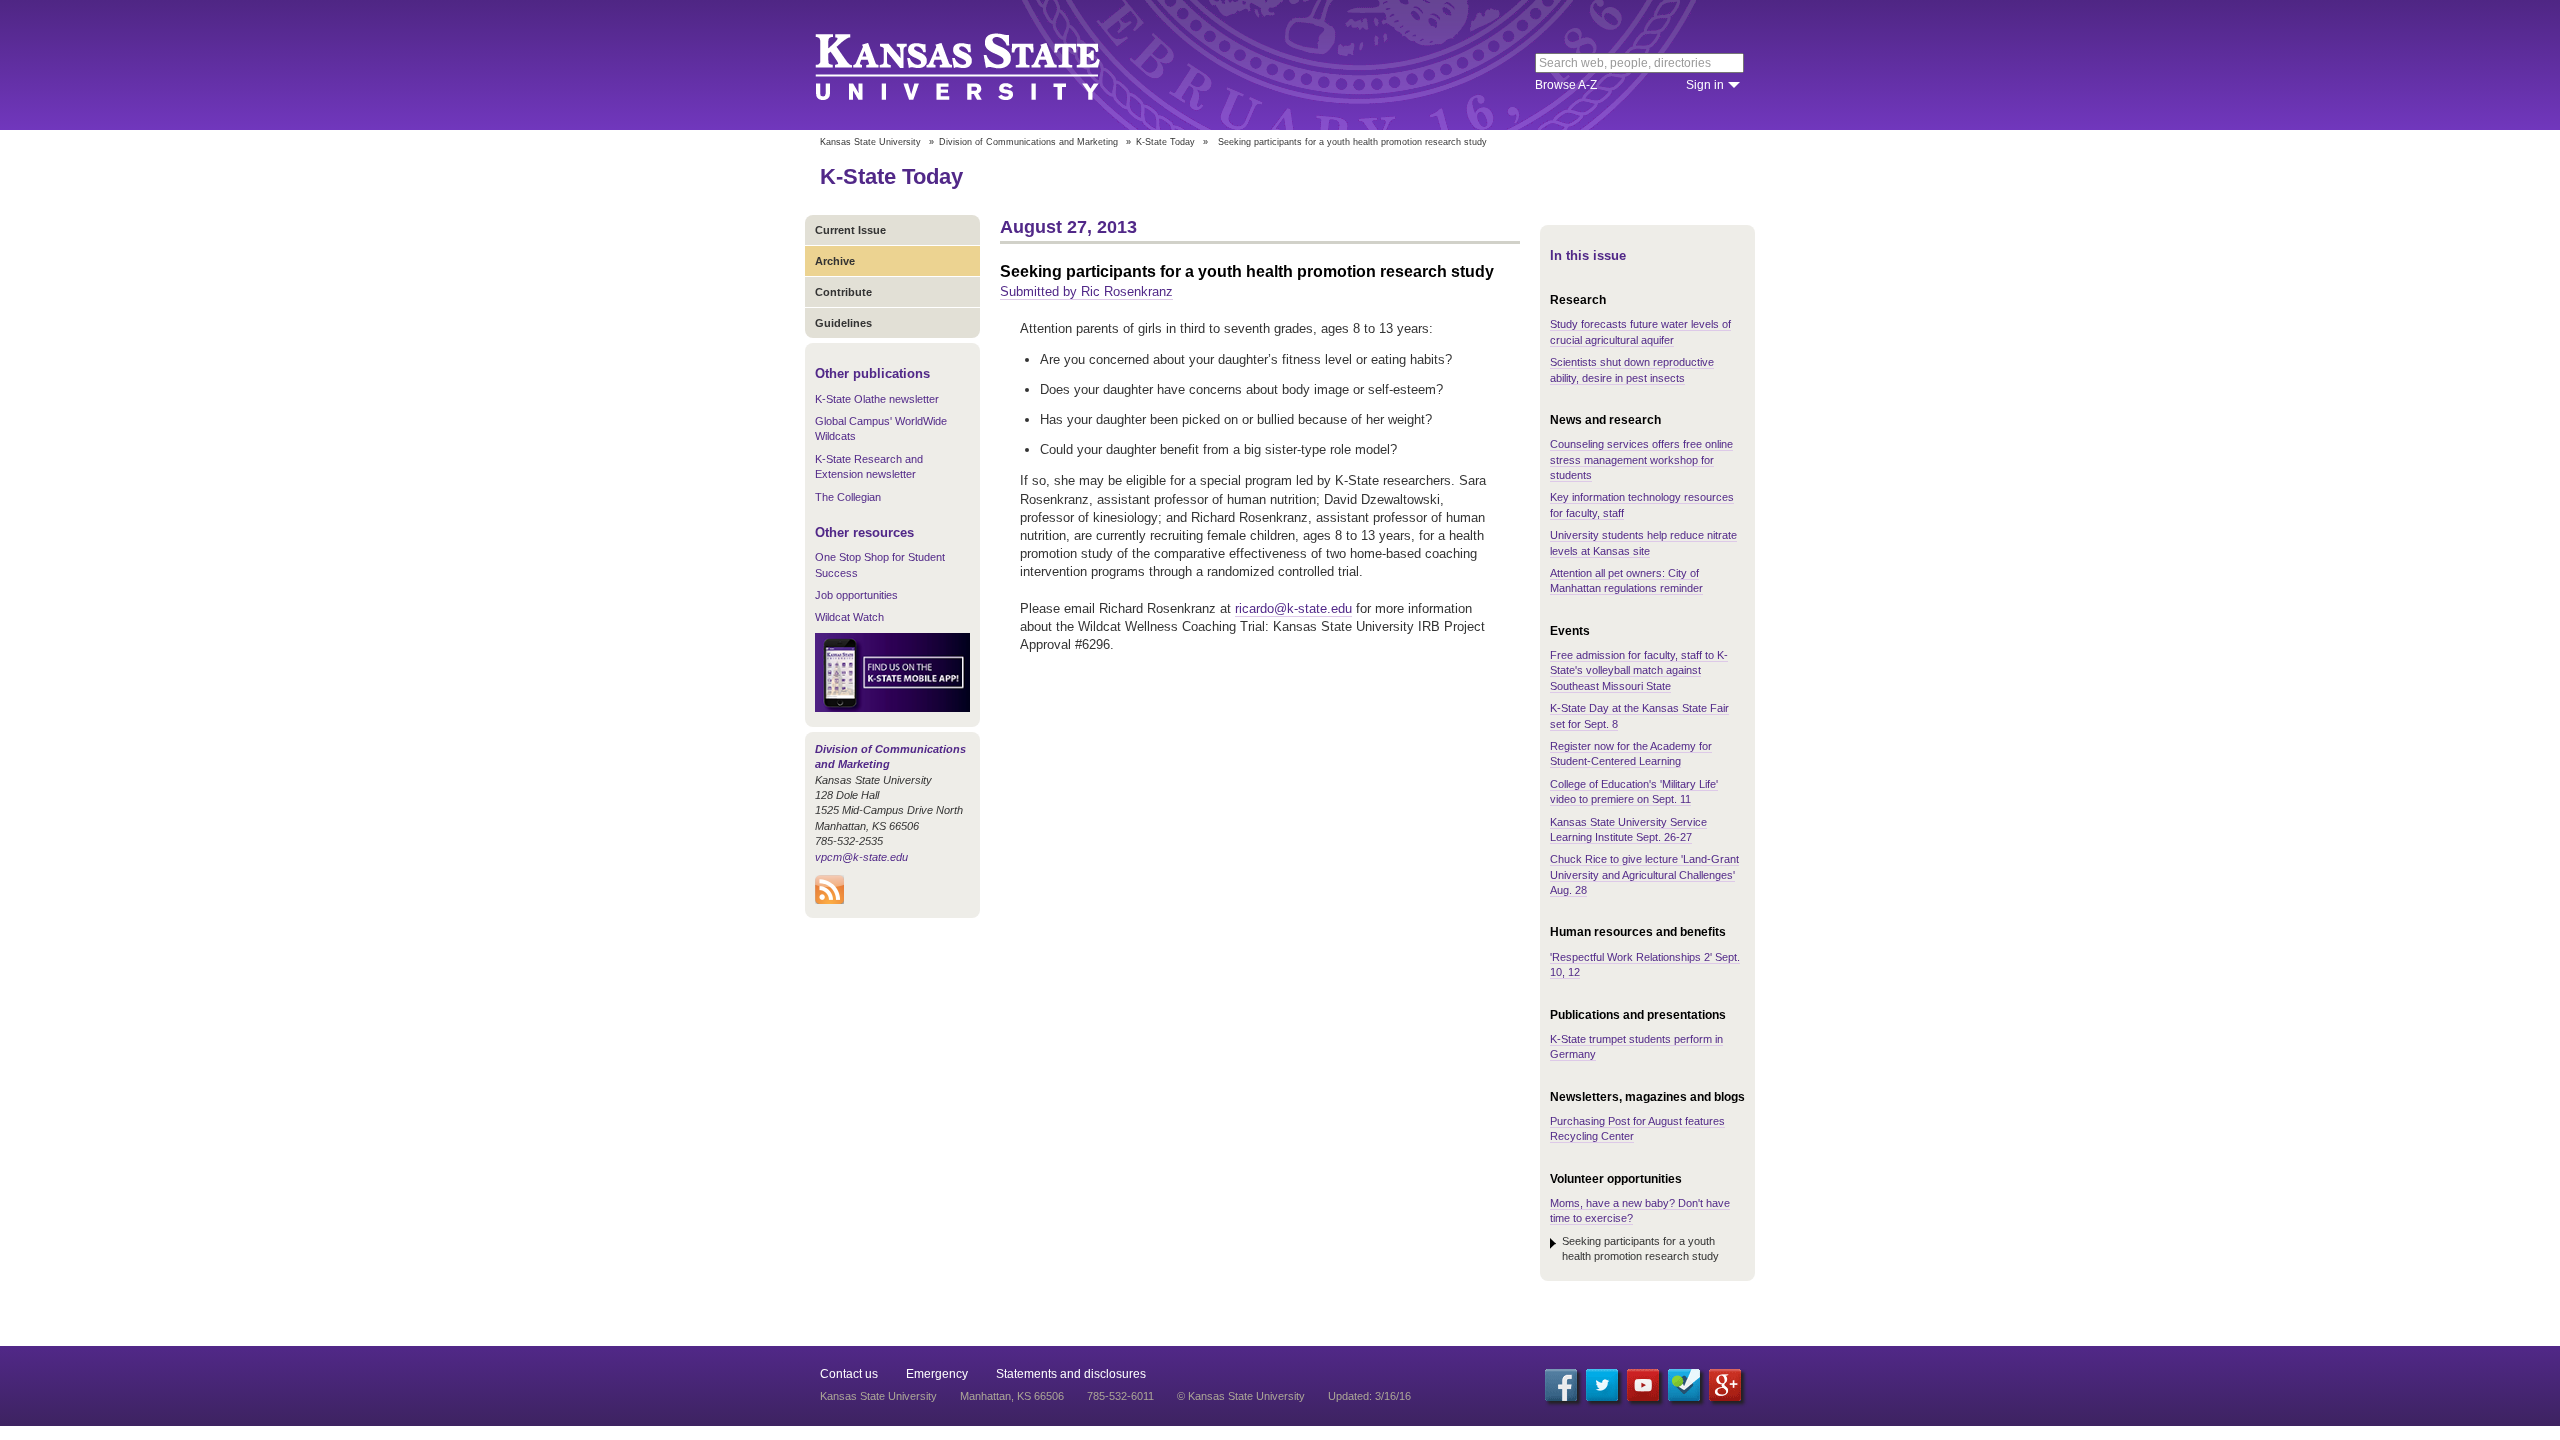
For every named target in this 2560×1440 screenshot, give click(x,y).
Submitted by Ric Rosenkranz (1086, 291)
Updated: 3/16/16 (1369, 1396)
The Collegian (848, 497)
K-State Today (1165, 142)
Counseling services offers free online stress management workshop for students (1641, 459)
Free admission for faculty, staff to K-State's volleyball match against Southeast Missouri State (1639, 670)
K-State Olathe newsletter (877, 399)
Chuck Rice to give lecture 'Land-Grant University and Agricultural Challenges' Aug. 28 (1644, 874)
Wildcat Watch (849, 617)
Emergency (937, 1374)
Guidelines (843, 323)
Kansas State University (982, 65)
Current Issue (850, 230)
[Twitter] (1602, 1385)
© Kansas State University (1241, 1396)
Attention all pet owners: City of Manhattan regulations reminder (1626, 580)
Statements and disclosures (1071, 1374)
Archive (835, 261)
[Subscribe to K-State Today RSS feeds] (829, 900)
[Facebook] (1561, 1385)
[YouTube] (1643, 1385)
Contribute (843, 292)
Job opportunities (856, 595)
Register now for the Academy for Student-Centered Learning (1631, 753)
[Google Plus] (1725, 1385)
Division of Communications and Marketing (1028, 142)
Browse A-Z (1566, 85)
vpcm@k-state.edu (861, 857)
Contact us (849, 1374)
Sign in (1705, 85)
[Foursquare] (1684, 1385)
